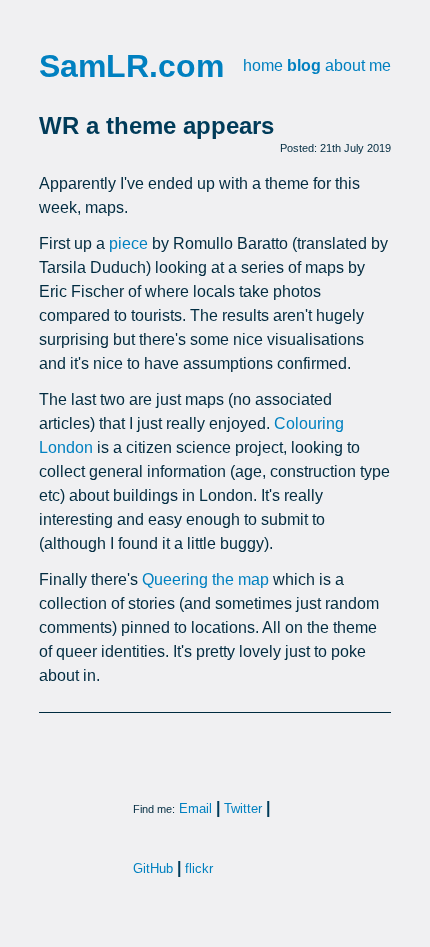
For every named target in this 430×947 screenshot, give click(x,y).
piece (128, 243)
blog (304, 65)
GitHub (153, 868)
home (263, 65)
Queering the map (205, 579)
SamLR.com (131, 66)
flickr (199, 868)
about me (358, 65)
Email (195, 808)
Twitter (243, 808)
